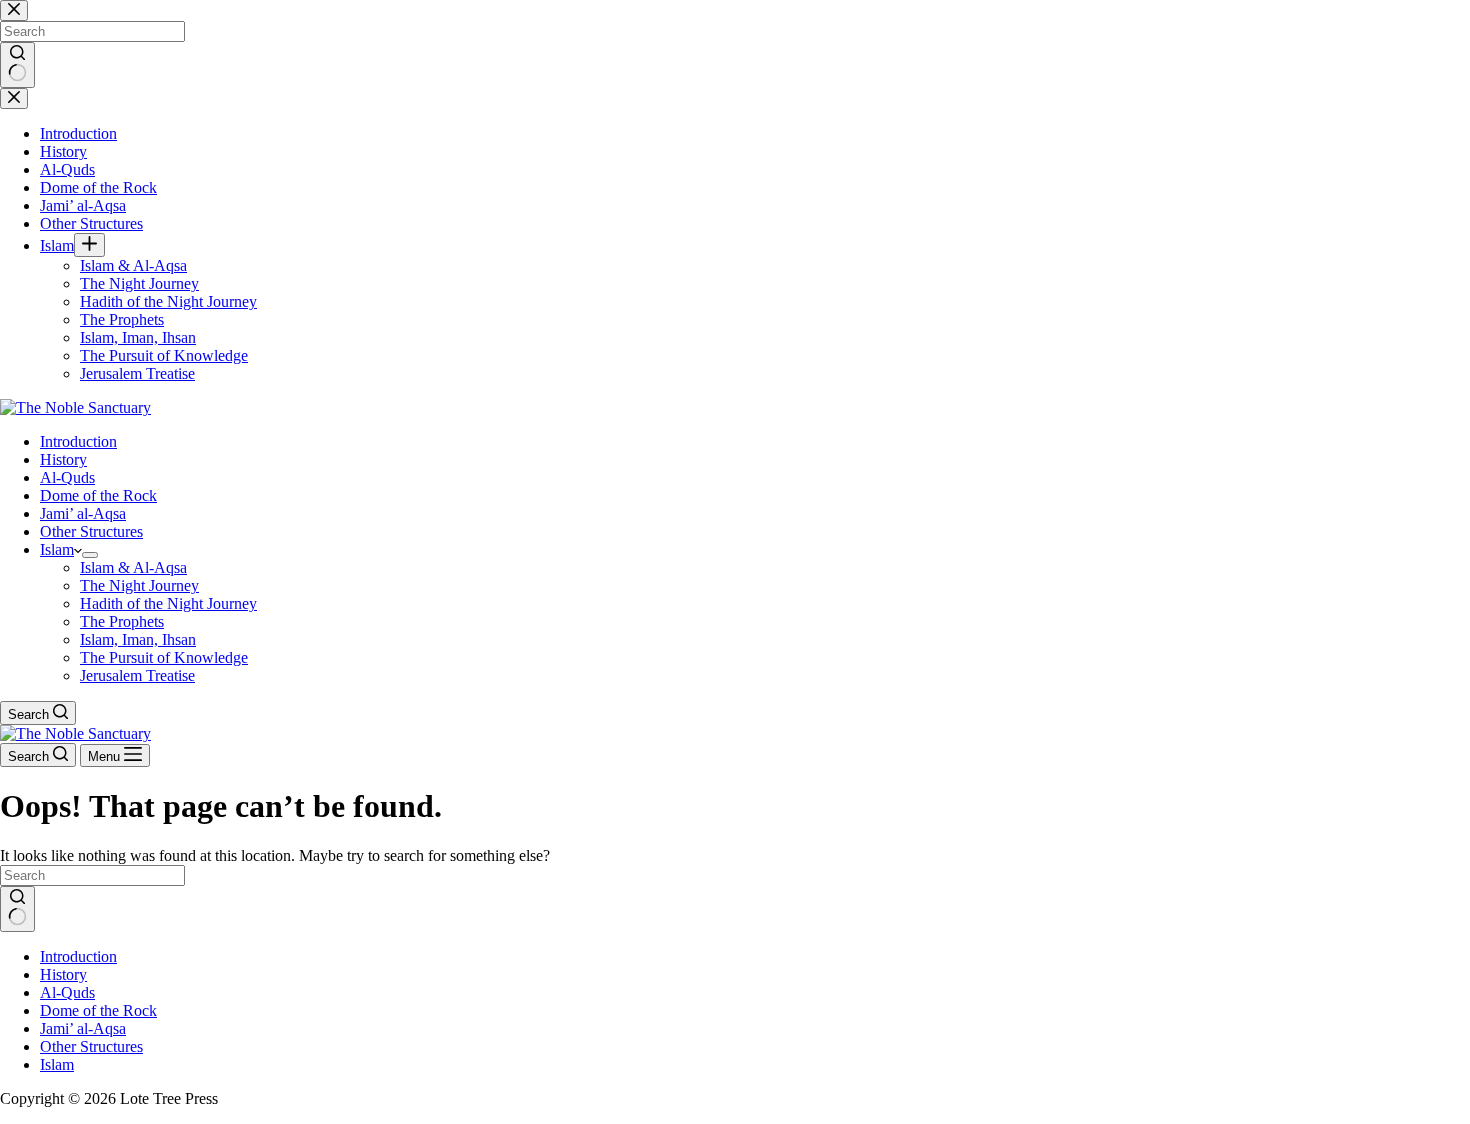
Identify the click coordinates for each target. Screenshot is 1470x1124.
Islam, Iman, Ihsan (138, 639)
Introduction (78, 441)
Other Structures (91, 531)
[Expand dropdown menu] (90, 555)
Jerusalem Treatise (137, 675)
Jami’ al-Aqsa (83, 513)
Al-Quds (67, 477)
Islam (57, 549)
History (63, 459)
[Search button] (17, 909)
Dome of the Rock (98, 495)
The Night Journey (139, 585)
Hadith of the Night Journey (168, 603)
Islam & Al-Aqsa (133, 567)
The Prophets (122, 621)
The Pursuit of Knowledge (164, 657)
